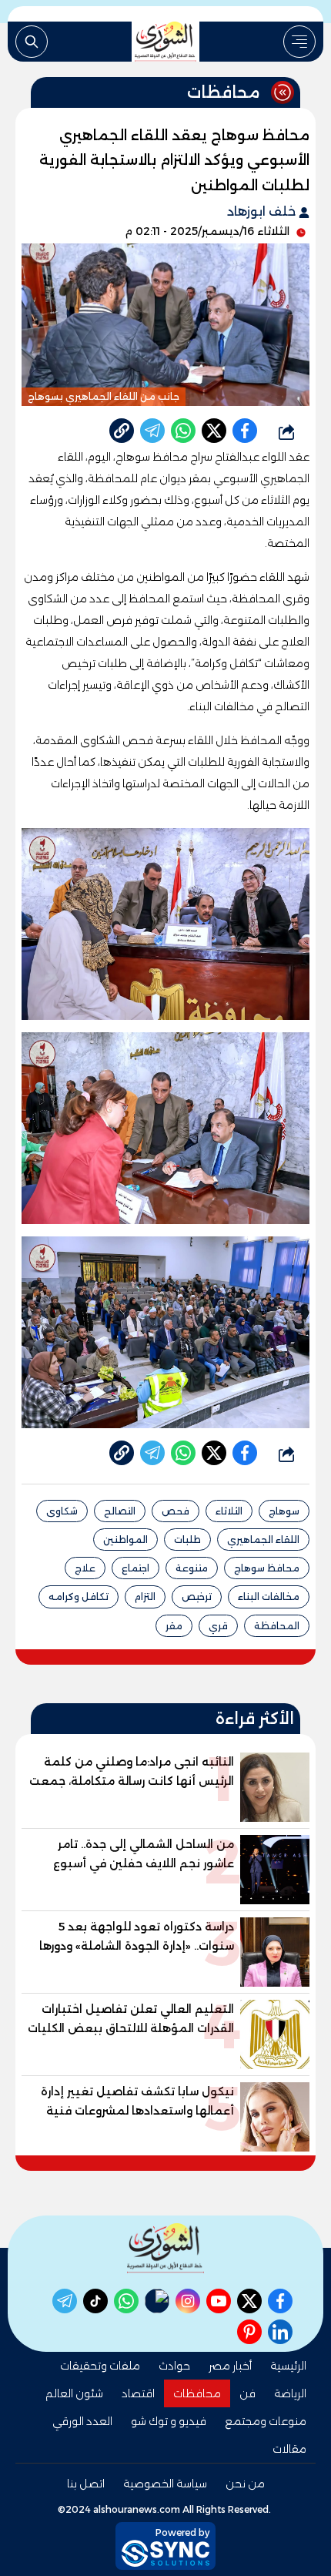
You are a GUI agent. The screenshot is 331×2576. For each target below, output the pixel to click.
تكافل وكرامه (79, 1597)
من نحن (245, 2484)
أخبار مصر (230, 2366)
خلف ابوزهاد (263, 211)
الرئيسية (288, 2366)
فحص (176, 1511)
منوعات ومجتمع (266, 2421)
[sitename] (165, 2248)
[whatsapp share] (183, 431)
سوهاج (284, 1511)
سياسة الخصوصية (165, 2484)
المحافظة (277, 1626)
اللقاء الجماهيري (263, 1540)
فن (247, 2393)
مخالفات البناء (269, 1597)
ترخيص (197, 1597)
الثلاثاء (229, 1511)
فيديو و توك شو (169, 2421)
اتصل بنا (86, 2484)
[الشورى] (165, 42)
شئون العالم (74, 2393)
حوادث (174, 2366)
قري (218, 1626)
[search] (32, 42)
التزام (145, 1597)
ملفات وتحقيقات (100, 2366)
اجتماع (135, 1568)
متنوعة (192, 1568)
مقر (174, 1626)
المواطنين (125, 1540)
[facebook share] (245, 431)
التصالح (120, 1511)
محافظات (197, 2393)
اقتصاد (138, 2393)
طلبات (187, 1540)
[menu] (299, 42)
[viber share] (152, 431)
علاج (85, 1568)
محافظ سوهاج (267, 1568)
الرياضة (290, 2393)
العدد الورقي (82, 2421)
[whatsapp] (122, 431)
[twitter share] (214, 431)
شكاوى (62, 1511)
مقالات (289, 2449)
